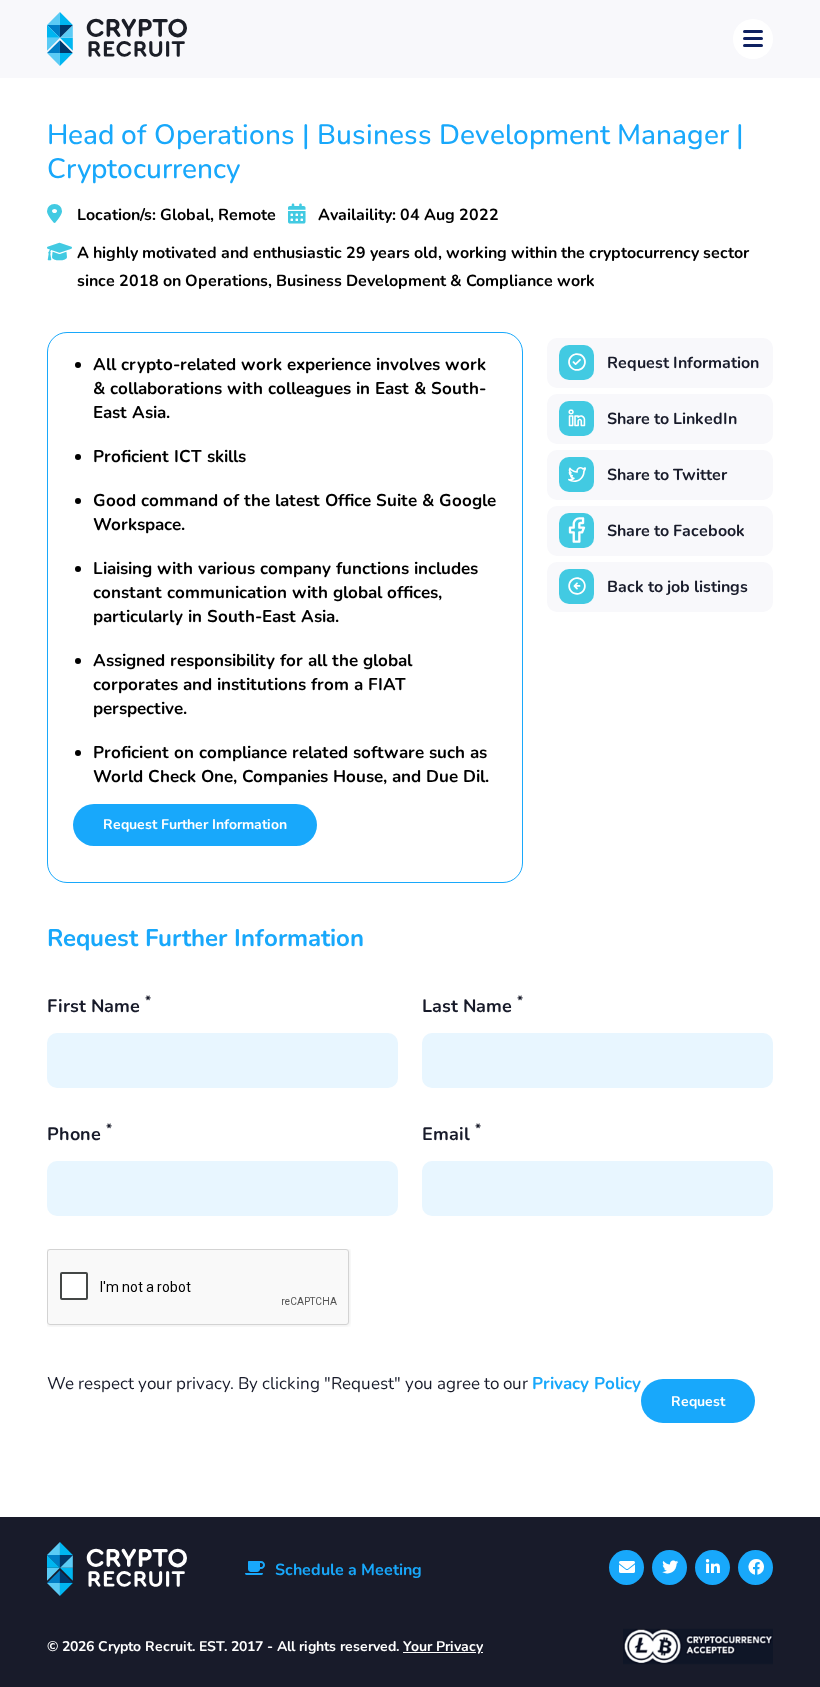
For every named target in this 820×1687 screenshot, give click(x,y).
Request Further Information (195, 824)
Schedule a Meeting (348, 1570)
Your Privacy (443, 1646)
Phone (79, 1134)
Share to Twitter (667, 475)
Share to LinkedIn (672, 419)
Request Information (683, 363)
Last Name (472, 1006)
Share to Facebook (676, 531)
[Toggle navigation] (753, 39)
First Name (99, 1006)
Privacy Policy (586, 1383)
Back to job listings (677, 587)
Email (451, 1134)
